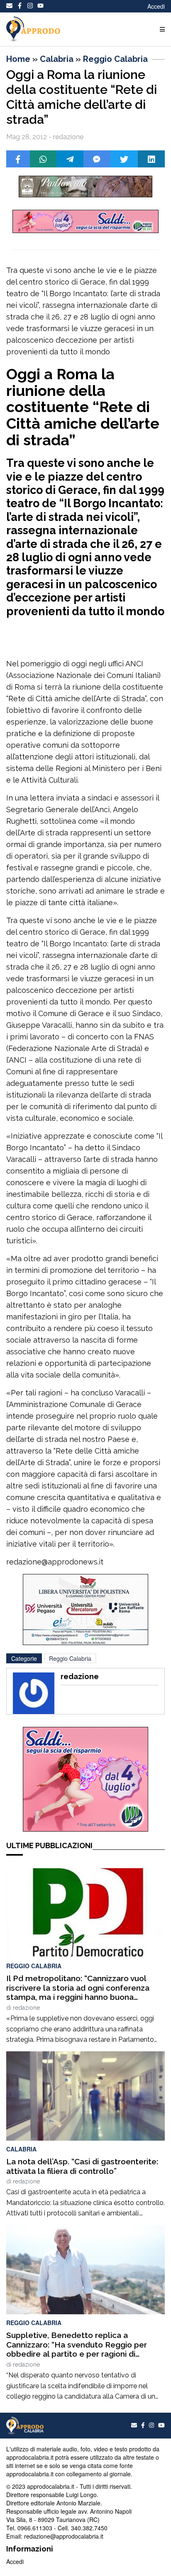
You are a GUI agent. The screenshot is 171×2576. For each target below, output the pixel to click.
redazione (26, 2008)
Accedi (156, 6)
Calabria (57, 59)
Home (18, 59)
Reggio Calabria (115, 59)
